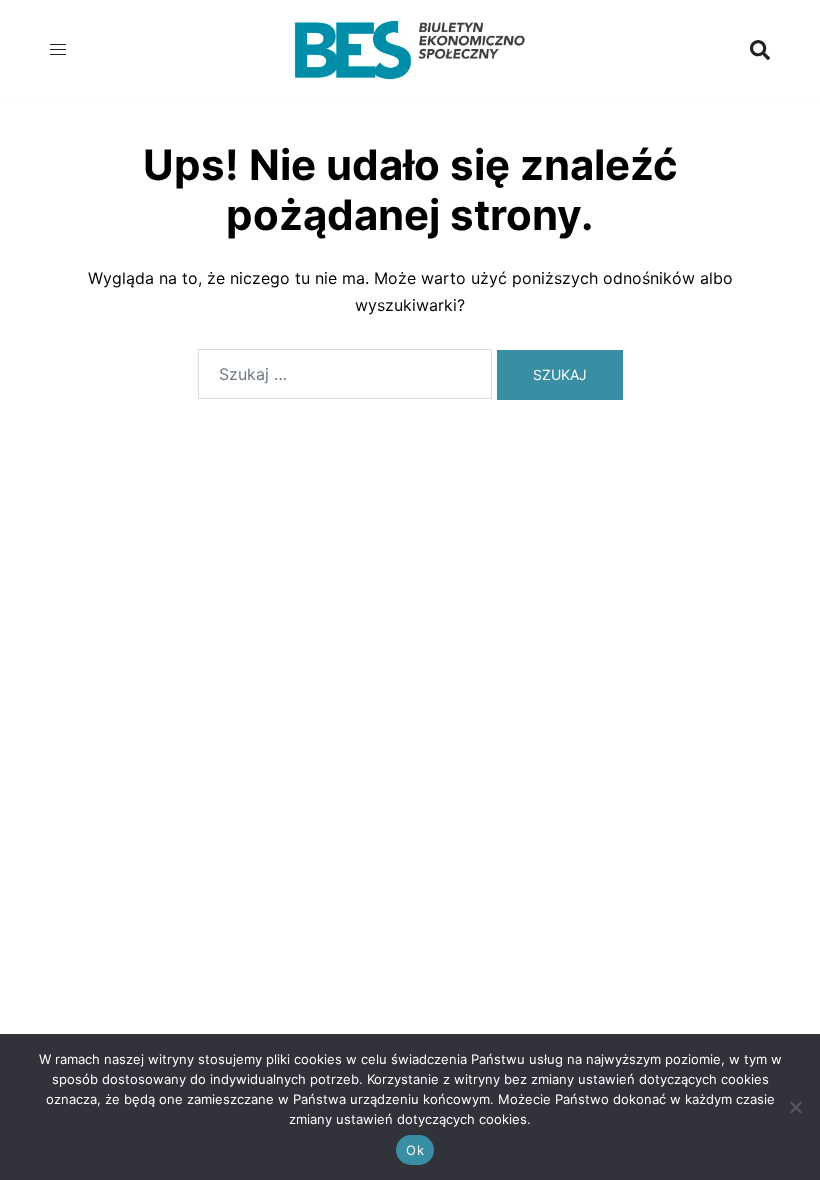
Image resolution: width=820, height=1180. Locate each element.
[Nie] (795, 1107)
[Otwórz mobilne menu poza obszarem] (60, 49)
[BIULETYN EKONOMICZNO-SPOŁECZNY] (410, 48)
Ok (415, 1150)
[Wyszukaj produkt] (760, 50)
